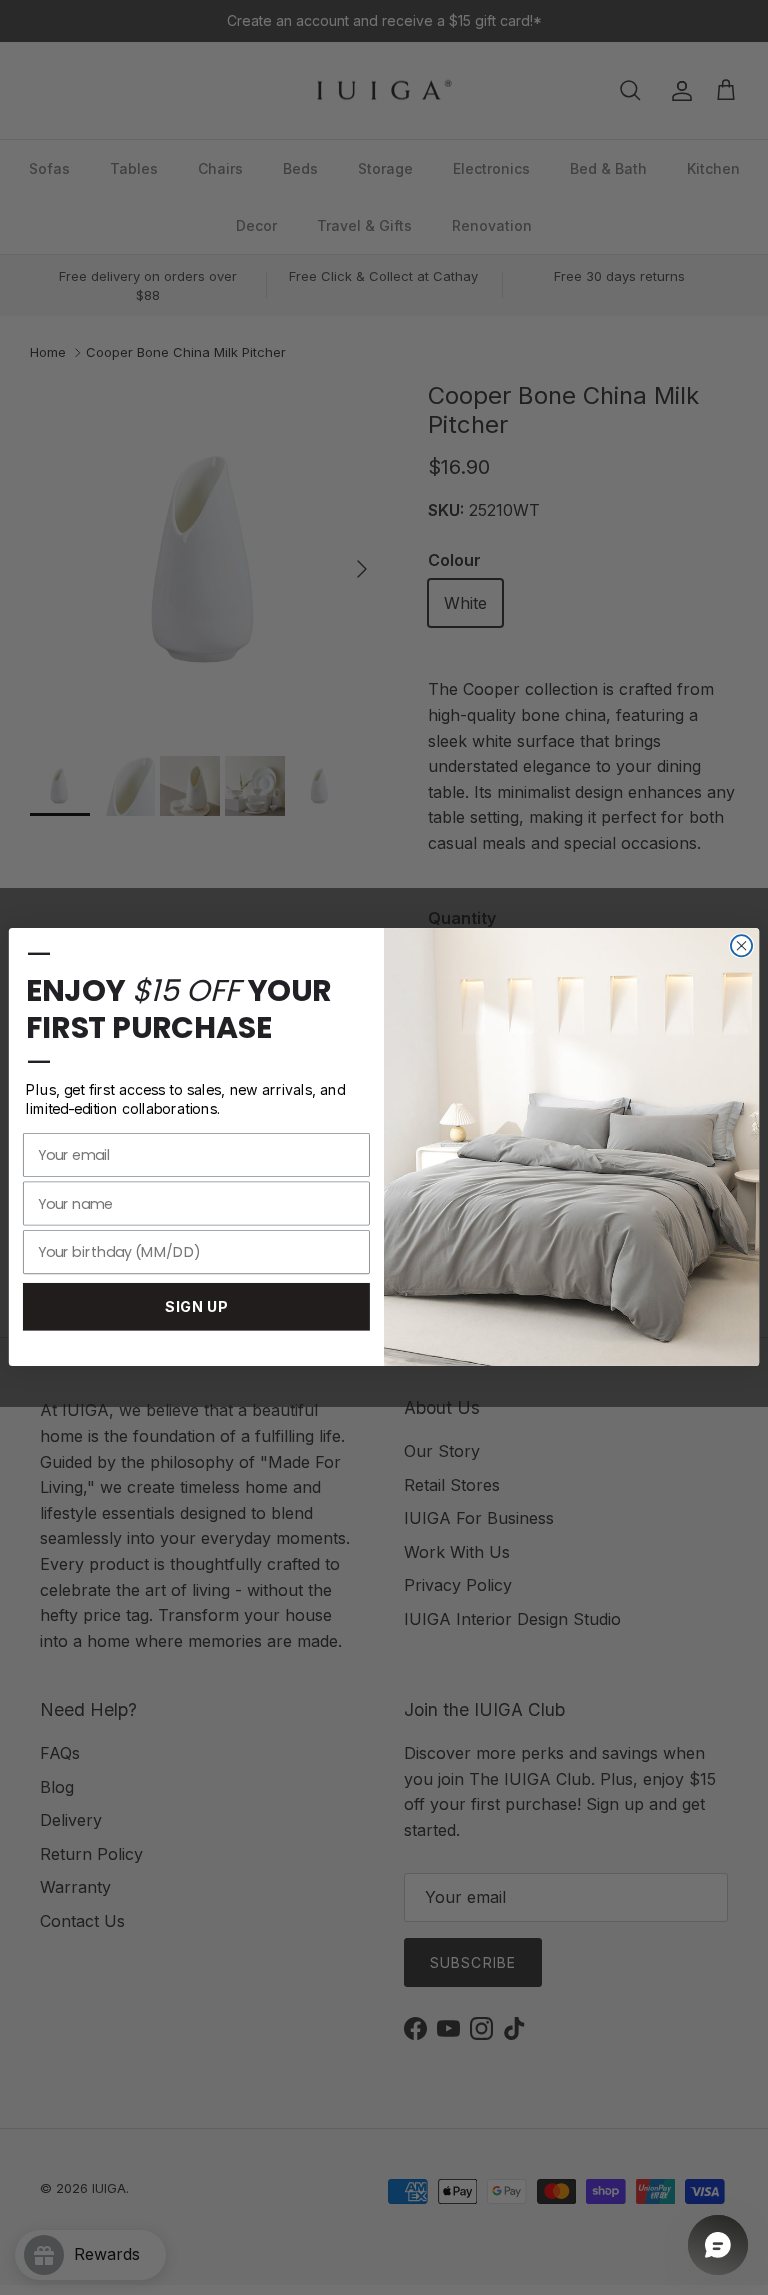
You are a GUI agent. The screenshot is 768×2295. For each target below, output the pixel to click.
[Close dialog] (741, 946)
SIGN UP (196, 1308)
